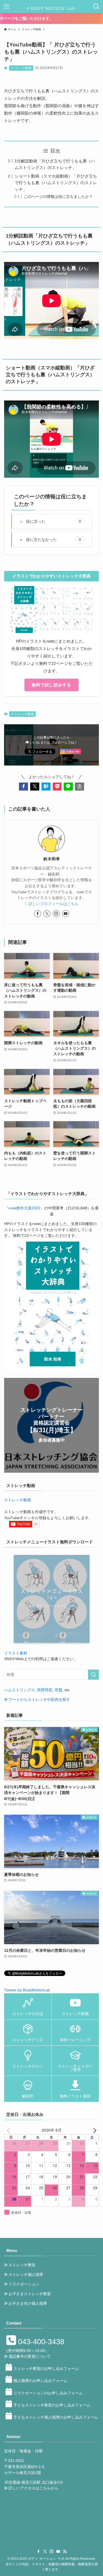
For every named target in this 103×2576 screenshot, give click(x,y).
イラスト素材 (16, 1653)
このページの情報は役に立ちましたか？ (58, 197)
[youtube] (66, 914)
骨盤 (59, 1690)
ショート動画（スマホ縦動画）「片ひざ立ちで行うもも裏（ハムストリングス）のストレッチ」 (56, 183)
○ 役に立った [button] (51, 521)
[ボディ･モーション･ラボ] (51, 7)
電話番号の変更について (30, 2357)
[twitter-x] (47, 914)
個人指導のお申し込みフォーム (40, 2381)
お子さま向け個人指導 (28, 2303)
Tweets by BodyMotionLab (27, 1990)
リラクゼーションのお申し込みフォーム (48, 2393)
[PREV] (9, 2130)
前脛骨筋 (45, 1690)
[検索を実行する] (93, 1675)
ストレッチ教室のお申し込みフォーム (46, 2369)
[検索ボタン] (96, 7)
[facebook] (38, 914)
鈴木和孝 (52, 859)
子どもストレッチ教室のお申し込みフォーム (52, 2405)
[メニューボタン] (7, 7)
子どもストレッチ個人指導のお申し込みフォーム (56, 2417)
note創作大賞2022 (24, 1208)
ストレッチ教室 (22, 2265)
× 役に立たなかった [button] (51, 539)
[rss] (65, 2552)
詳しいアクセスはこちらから (34, 2488)
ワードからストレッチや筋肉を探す (39, 1700)
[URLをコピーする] (80, 787)
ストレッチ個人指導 (26, 2275)
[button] (23, 787)
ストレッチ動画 (21, 68)
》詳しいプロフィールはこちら (52, 904)
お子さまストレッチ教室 (30, 2294)
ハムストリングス (20, 1690)
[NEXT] (94, 2130)
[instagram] (56, 914)
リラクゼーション (24, 2284)
